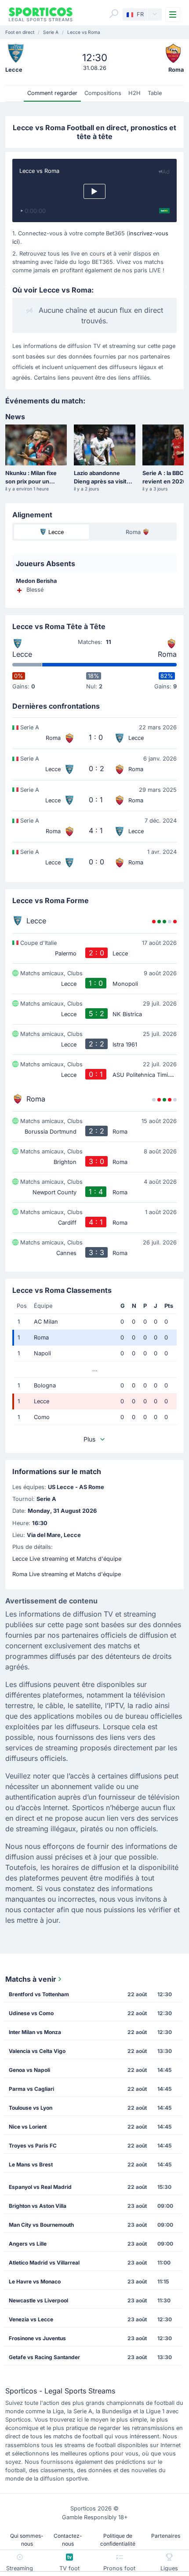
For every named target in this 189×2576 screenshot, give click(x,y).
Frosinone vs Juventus (37, 2338)
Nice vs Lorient (28, 2127)
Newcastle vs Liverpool (38, 2300)
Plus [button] (89, 1439)
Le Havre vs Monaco (35, 2281)
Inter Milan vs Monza (35, 2032)
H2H (134, 93)
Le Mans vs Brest (31, 2164)
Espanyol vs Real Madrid (40, 2187)
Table (155, 93)
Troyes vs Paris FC (33, 2146)
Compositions (103, 93)
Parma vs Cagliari (31, 2089)
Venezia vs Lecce (31, 2319)
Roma (167, 654)
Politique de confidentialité (118, 2540)
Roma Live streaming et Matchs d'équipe (67, 1574)
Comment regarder (52, 93)
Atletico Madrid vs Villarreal (44, 2263)
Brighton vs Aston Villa (38, 2206)
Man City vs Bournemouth (41, 2225)
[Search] (114, 14)
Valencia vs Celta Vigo (37, 2051)
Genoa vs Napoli (29, 2070)
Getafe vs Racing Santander (44, 2357)
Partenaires (166, 2536)
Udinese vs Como (31, 2013)
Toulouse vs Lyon (31, 2108)
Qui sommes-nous (27, 2540)
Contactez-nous (68, 2540)
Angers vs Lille (28, 2244)
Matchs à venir (31, 1979)
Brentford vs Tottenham (39, 1994)
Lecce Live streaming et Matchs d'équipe (67, 1559)
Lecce (22, 654)
